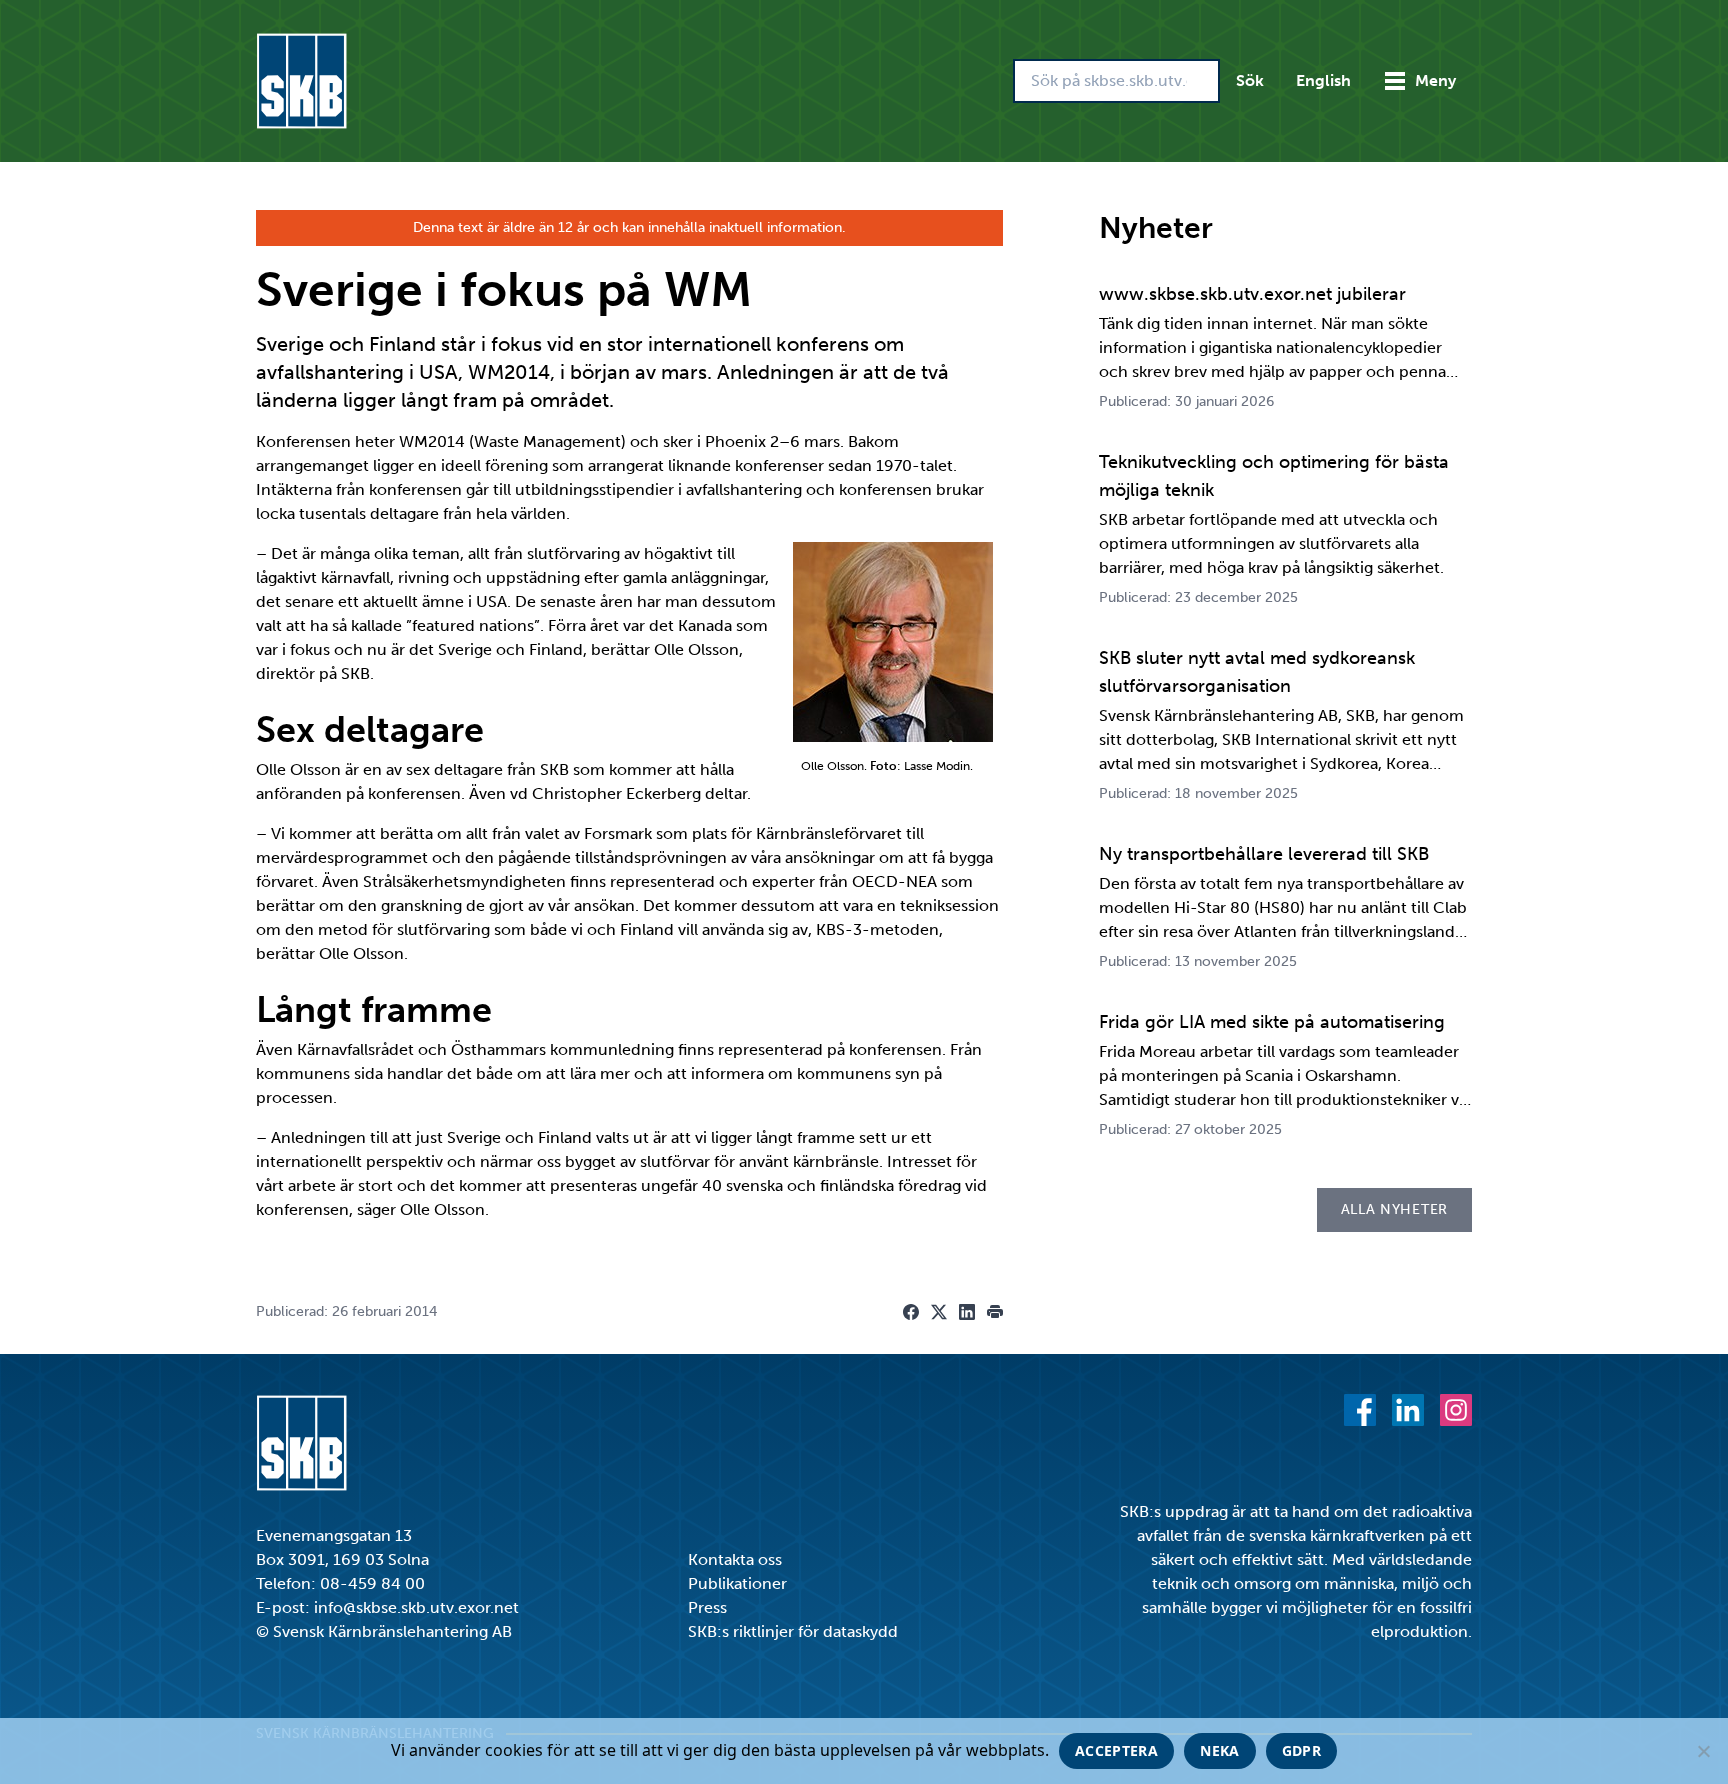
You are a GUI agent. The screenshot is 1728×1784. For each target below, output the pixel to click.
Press (707, 1607)
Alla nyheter (1394, 1209)
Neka (1219, 1750)
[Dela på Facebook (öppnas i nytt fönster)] (911, 1312)
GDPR (1301, 1750)
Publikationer (737, 1583)
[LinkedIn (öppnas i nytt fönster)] (1408, 1410)
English (1323, 80)
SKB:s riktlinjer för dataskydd (793, 1631)
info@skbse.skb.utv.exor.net (416, 1607)
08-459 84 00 (372, 1583)
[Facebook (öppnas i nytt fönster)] (1360, 1410)
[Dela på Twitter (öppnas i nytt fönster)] (939, 1312)
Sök (1250, 80)
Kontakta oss (735, 1559)
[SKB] (301, 1443)
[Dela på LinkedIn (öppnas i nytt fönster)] (967, 1312)
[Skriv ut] (995, 1312)
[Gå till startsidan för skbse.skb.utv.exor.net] (301, 81)
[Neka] (1703, 1751)
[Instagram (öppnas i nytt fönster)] (1456, 1410)
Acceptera (1116, 1750)
